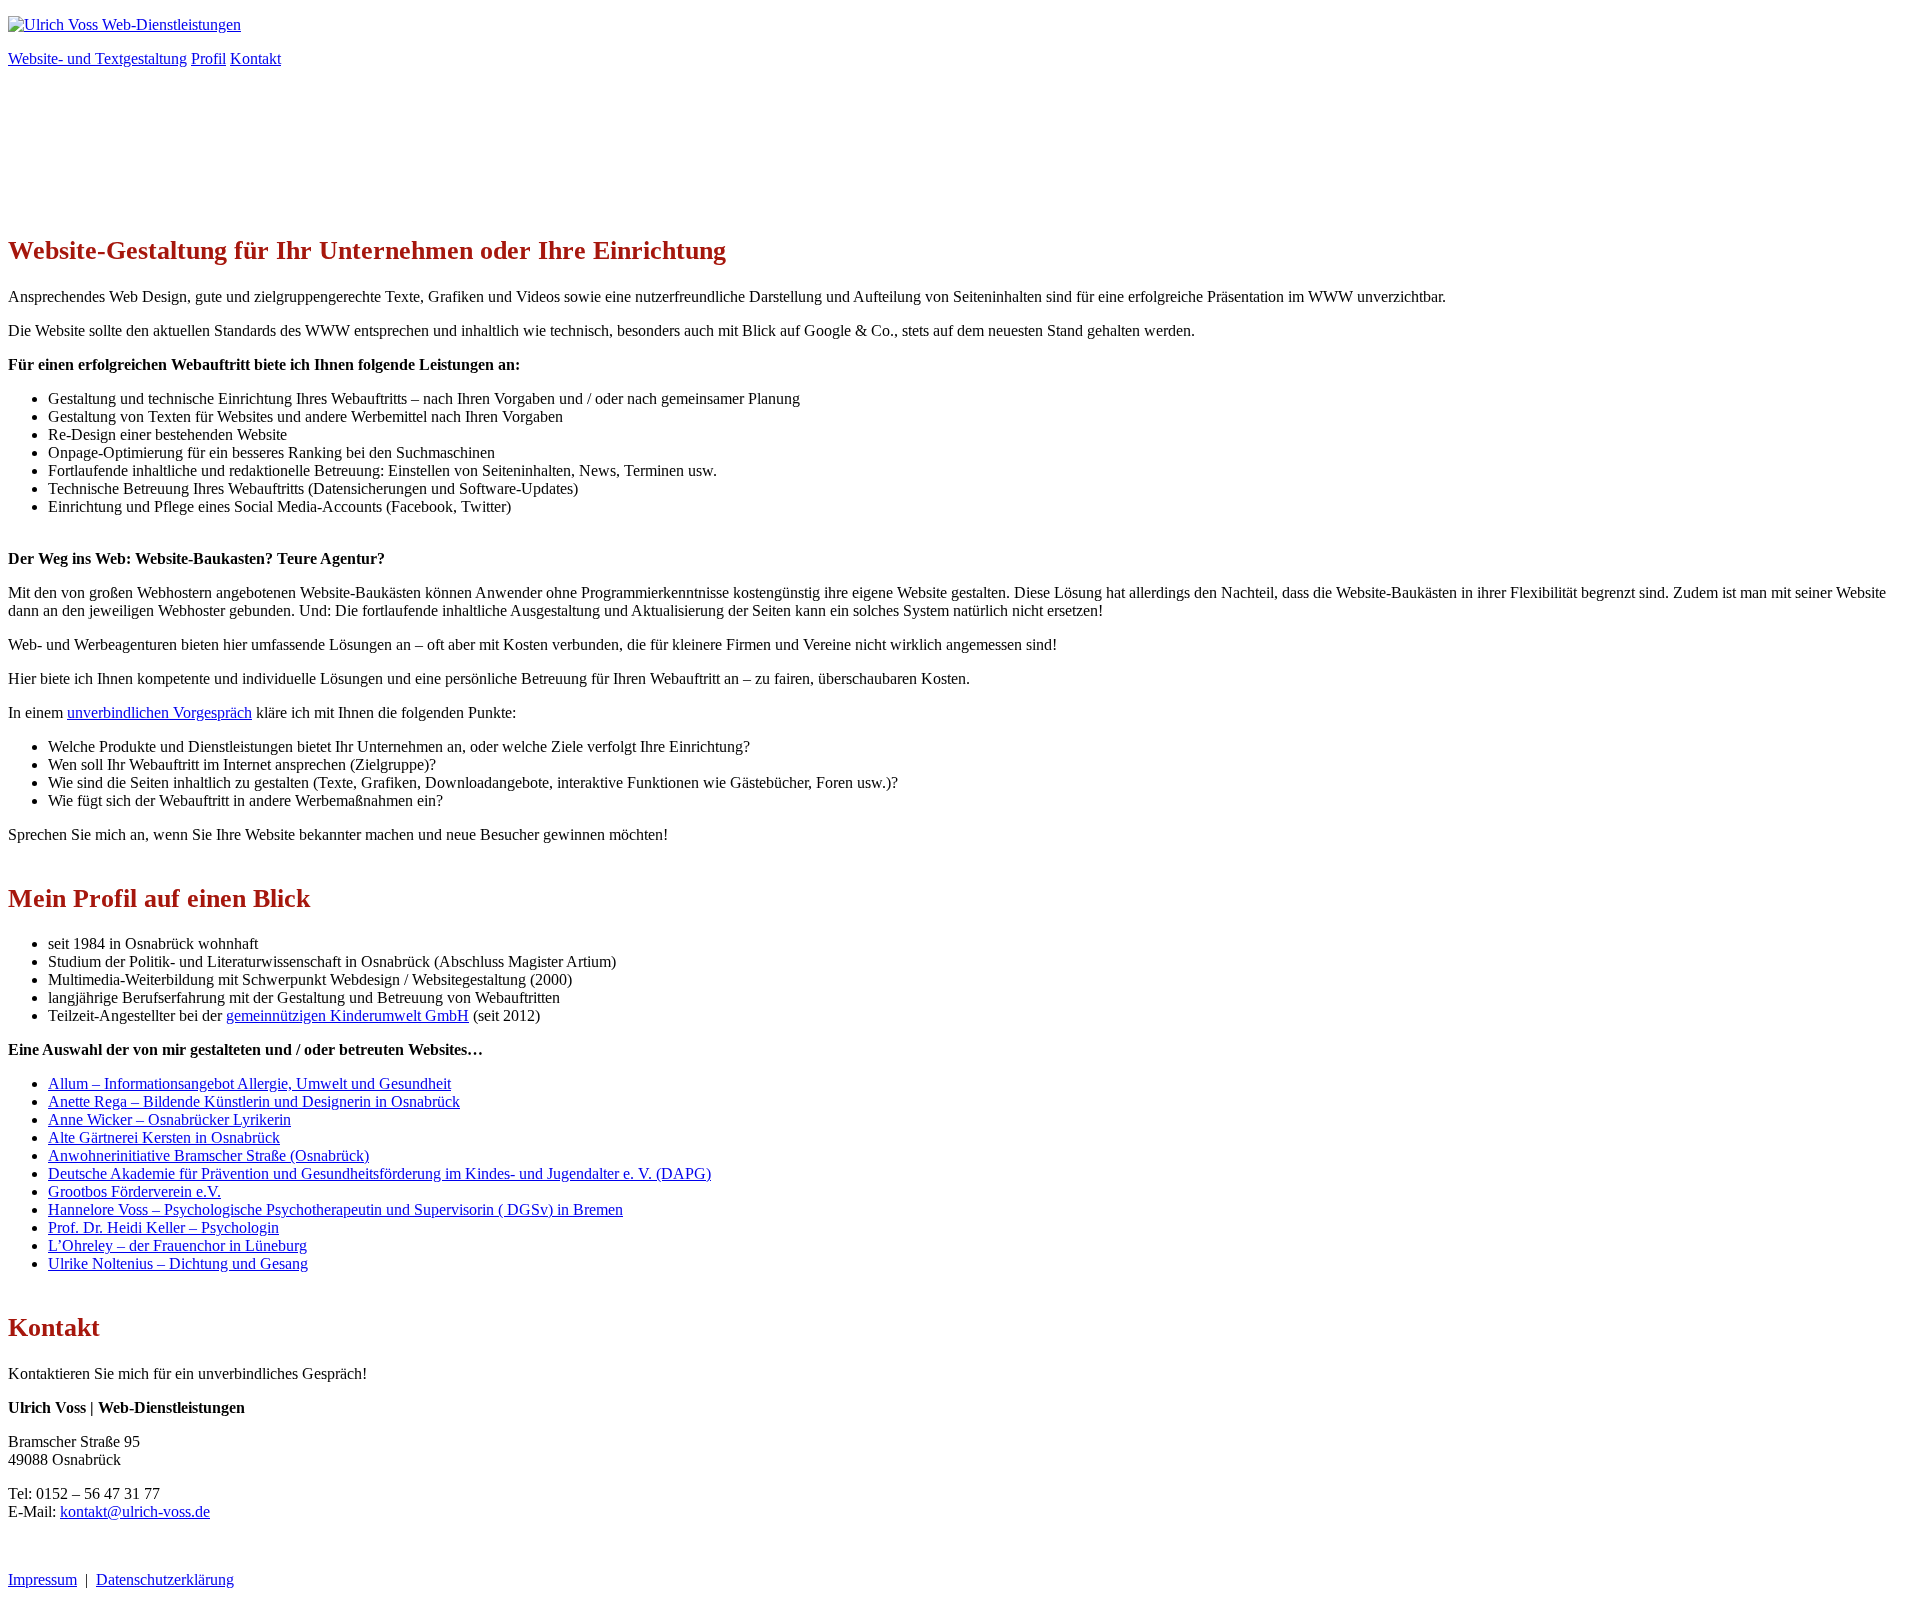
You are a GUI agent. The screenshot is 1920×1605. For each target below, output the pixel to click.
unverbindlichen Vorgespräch (159, 712)
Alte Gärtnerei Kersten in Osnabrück (164, 1137)
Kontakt (255, 58)
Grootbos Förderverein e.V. (134, 1191)
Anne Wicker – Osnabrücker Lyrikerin (169, 1119)
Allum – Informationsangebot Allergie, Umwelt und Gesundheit (249, 1083)
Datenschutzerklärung (165, 1579)
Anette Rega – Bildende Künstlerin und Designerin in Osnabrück (254, 1101)
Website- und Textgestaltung (97, 58)
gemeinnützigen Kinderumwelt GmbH (347, 1015)
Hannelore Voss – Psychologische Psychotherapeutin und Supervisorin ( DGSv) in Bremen (335, 1209)
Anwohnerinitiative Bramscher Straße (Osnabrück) (208, 1155)
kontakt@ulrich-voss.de (135, 1511)
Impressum (42, 1579)
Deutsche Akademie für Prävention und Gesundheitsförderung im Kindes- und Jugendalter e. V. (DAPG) (379, 1173)
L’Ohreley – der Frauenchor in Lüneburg (177, 1245)
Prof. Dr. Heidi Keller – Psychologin (163, 1227)
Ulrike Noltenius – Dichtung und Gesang (178, 1263)
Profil (208, 58)
